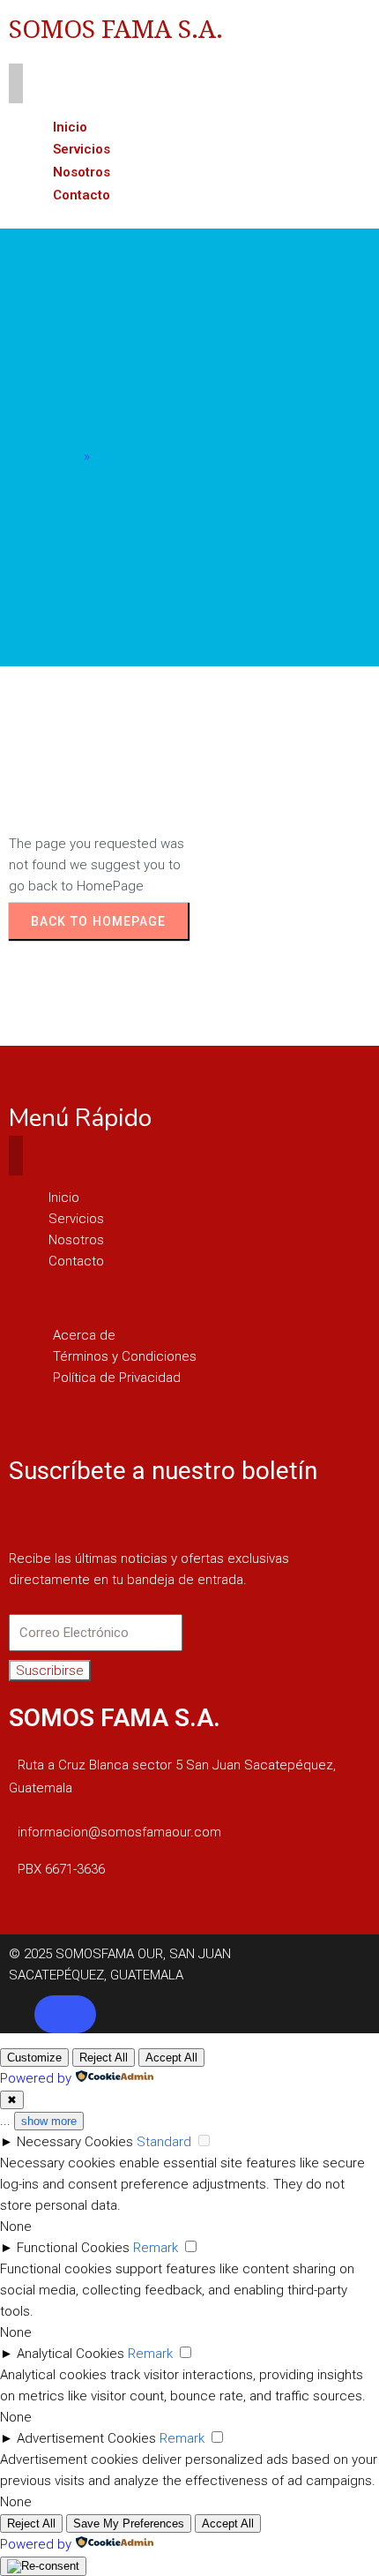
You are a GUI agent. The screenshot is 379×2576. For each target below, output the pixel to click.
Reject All (104, 2058)
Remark (156, 2248)
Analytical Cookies (71, 2354)
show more (49, 2121)
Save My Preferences (129, 2523)
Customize (34, 2058)
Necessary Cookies (75, 2142)
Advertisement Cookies (86, 2438)
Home (62, 456)
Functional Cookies (73, 2248)
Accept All (171, 2058)
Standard (164, 2142)
